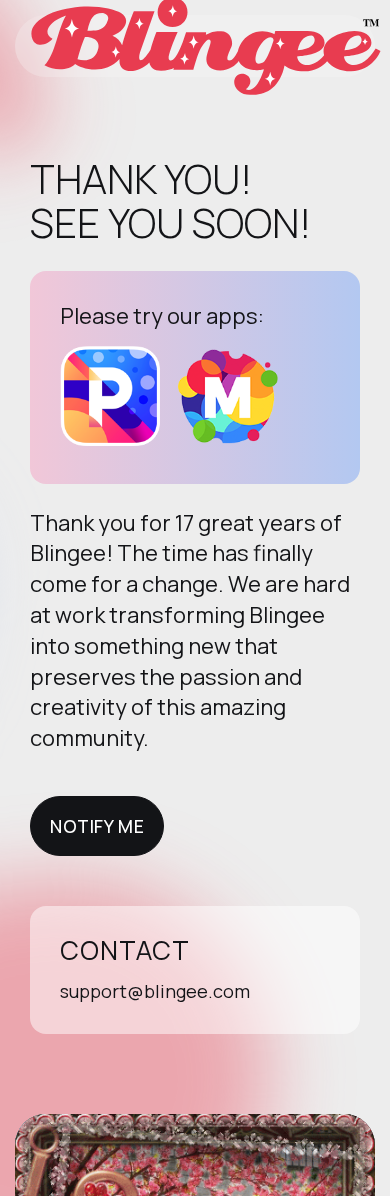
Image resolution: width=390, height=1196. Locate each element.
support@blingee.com (155, 991)
